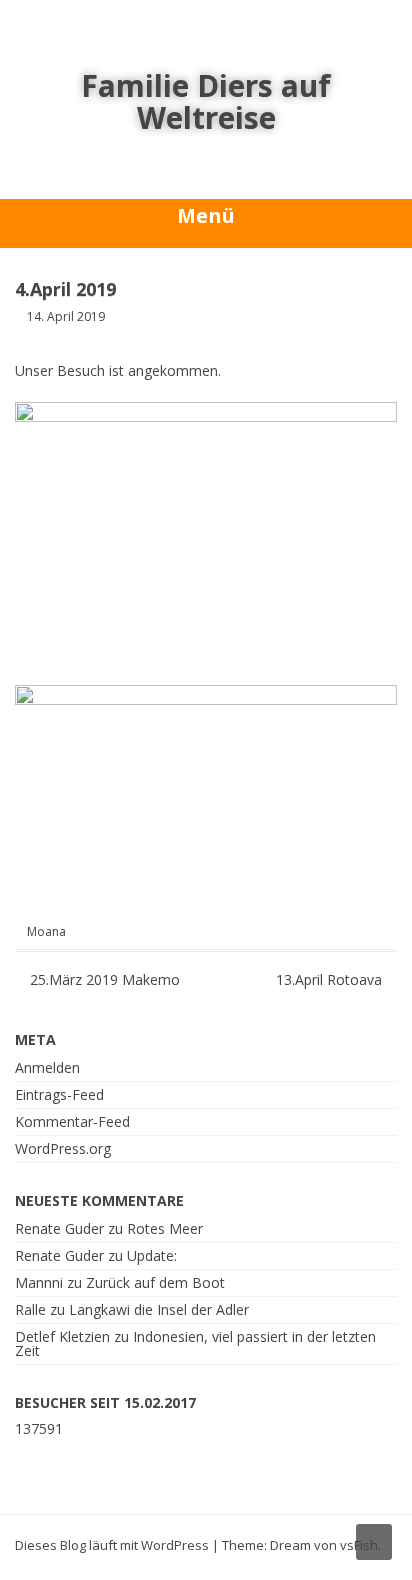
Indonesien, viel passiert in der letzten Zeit (195, 1343)
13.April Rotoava (331, 979)
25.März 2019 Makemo (103, 979)
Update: (152, 1255)
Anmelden (47, 1067)
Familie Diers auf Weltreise (206, 101)
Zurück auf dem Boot (155, 1282)
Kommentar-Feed (72, 1121)
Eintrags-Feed (59, 1094)
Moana (46, 932)
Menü (206, 215)
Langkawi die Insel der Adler (159, 1309)
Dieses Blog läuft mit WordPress (112, 1545)
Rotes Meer (165, 1228)
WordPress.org (63, 1148)
